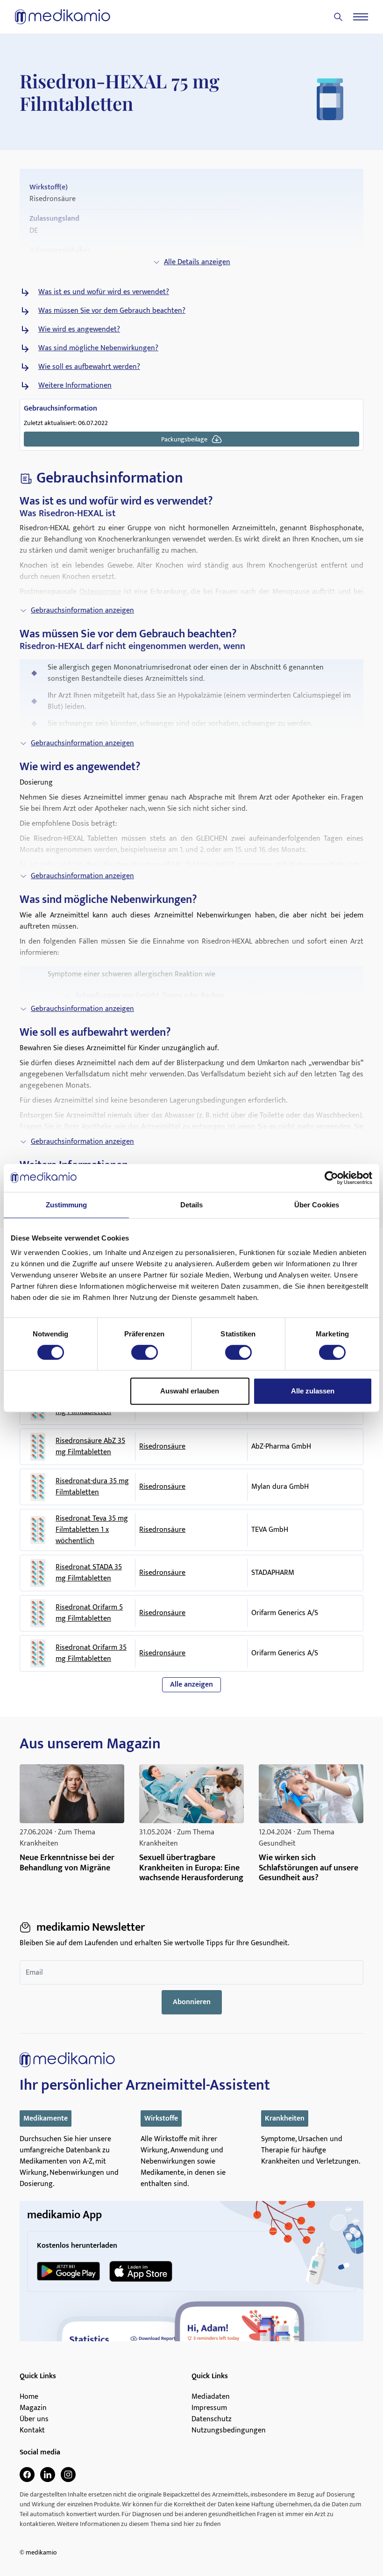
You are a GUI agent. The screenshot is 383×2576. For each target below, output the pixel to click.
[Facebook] (27, 2475)
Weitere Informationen (75, 386)
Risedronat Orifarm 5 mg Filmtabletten (89, 1613)
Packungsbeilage (184, 439)
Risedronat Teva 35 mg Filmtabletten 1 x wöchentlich (92, 1530)
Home (29, 2397)
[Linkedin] (48, 2475)
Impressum (209, 2408)
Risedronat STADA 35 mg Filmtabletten (89, 1573)
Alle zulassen (313, 1391)
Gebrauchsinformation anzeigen (82, 610)
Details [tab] (192, 1205)
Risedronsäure (162, 1447)
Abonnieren (192, 2002)
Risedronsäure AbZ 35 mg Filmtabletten (90, 1447)
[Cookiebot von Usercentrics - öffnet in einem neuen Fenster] (331, 1178)
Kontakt (32, 2431)
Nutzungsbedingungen (229, 2431)
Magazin (33, 2408)
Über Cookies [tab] (317, 1205)
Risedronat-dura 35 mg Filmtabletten (92, 1487)
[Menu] (361, 17)
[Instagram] (68, 2475)
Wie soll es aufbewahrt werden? (89, 367)
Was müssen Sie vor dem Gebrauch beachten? (112, 311)
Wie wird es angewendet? (79, 330)
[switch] (145, 1352)
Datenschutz (212, 2419)
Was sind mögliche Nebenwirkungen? (98, 348)
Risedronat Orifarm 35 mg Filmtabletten (91, 1653)
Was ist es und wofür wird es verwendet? (104, 292)
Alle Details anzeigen (197, 262)
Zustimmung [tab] (67, 1205)
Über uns (34, 2419)
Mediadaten (211, 2397)
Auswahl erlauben (190, 1391)
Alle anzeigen (191, 1685)
